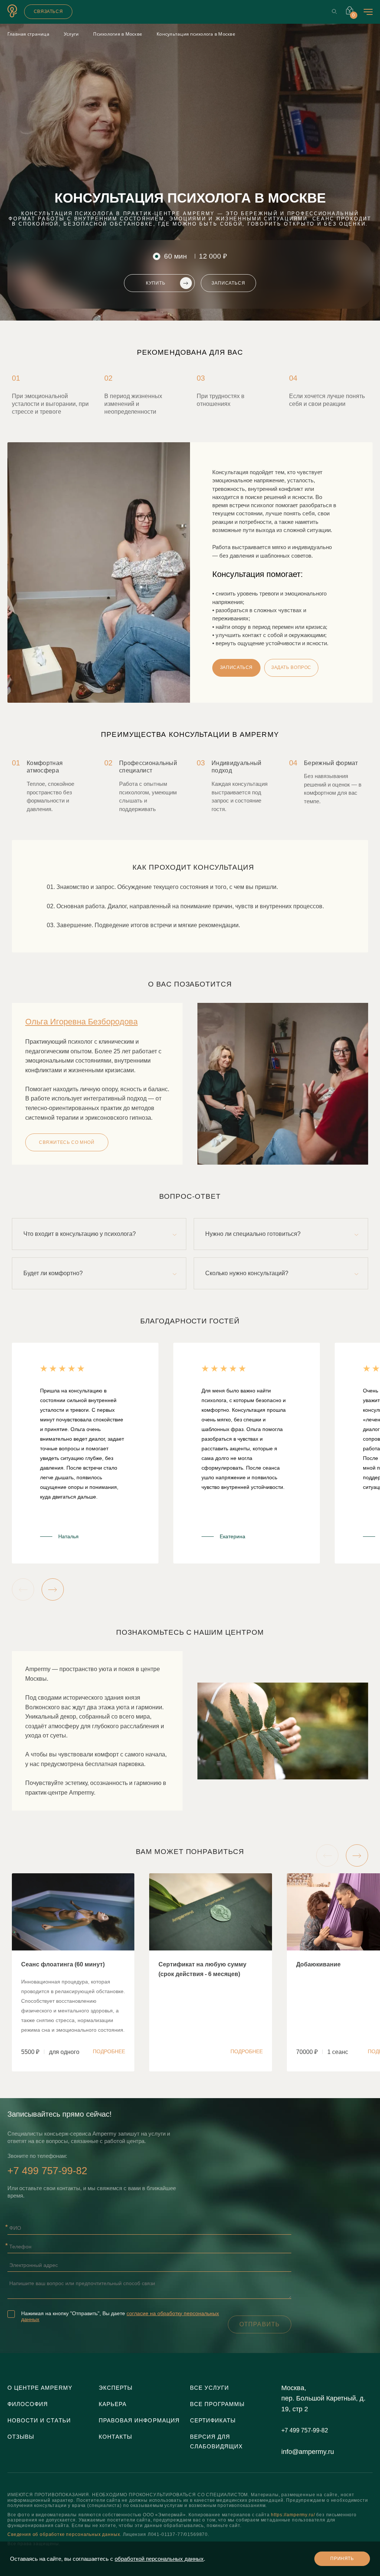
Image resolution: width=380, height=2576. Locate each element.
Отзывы (21, 2437)
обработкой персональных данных (159, 2559)
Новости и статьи (39, 2421)
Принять (342, 2559)
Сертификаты (213, 2421)
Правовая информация (139, 2421)
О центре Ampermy (40, 2388)
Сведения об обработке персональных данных (64, 2534)
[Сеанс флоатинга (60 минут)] (73, 1972)
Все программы (217, 2404)
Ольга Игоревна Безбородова (81, 1022)
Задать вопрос (291, 667)
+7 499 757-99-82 (47, 2171)
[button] (23, 1589)
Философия (28, 2404)
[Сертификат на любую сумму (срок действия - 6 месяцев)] (210, 1972)
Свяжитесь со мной (67, 1142)
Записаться (228, 283)
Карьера (113, 2404)
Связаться (48, 12)
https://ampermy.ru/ (293, 2515)
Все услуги (209, 2388)
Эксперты (116, 2388)
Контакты (115, 2437)
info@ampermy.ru (308, 2452)
